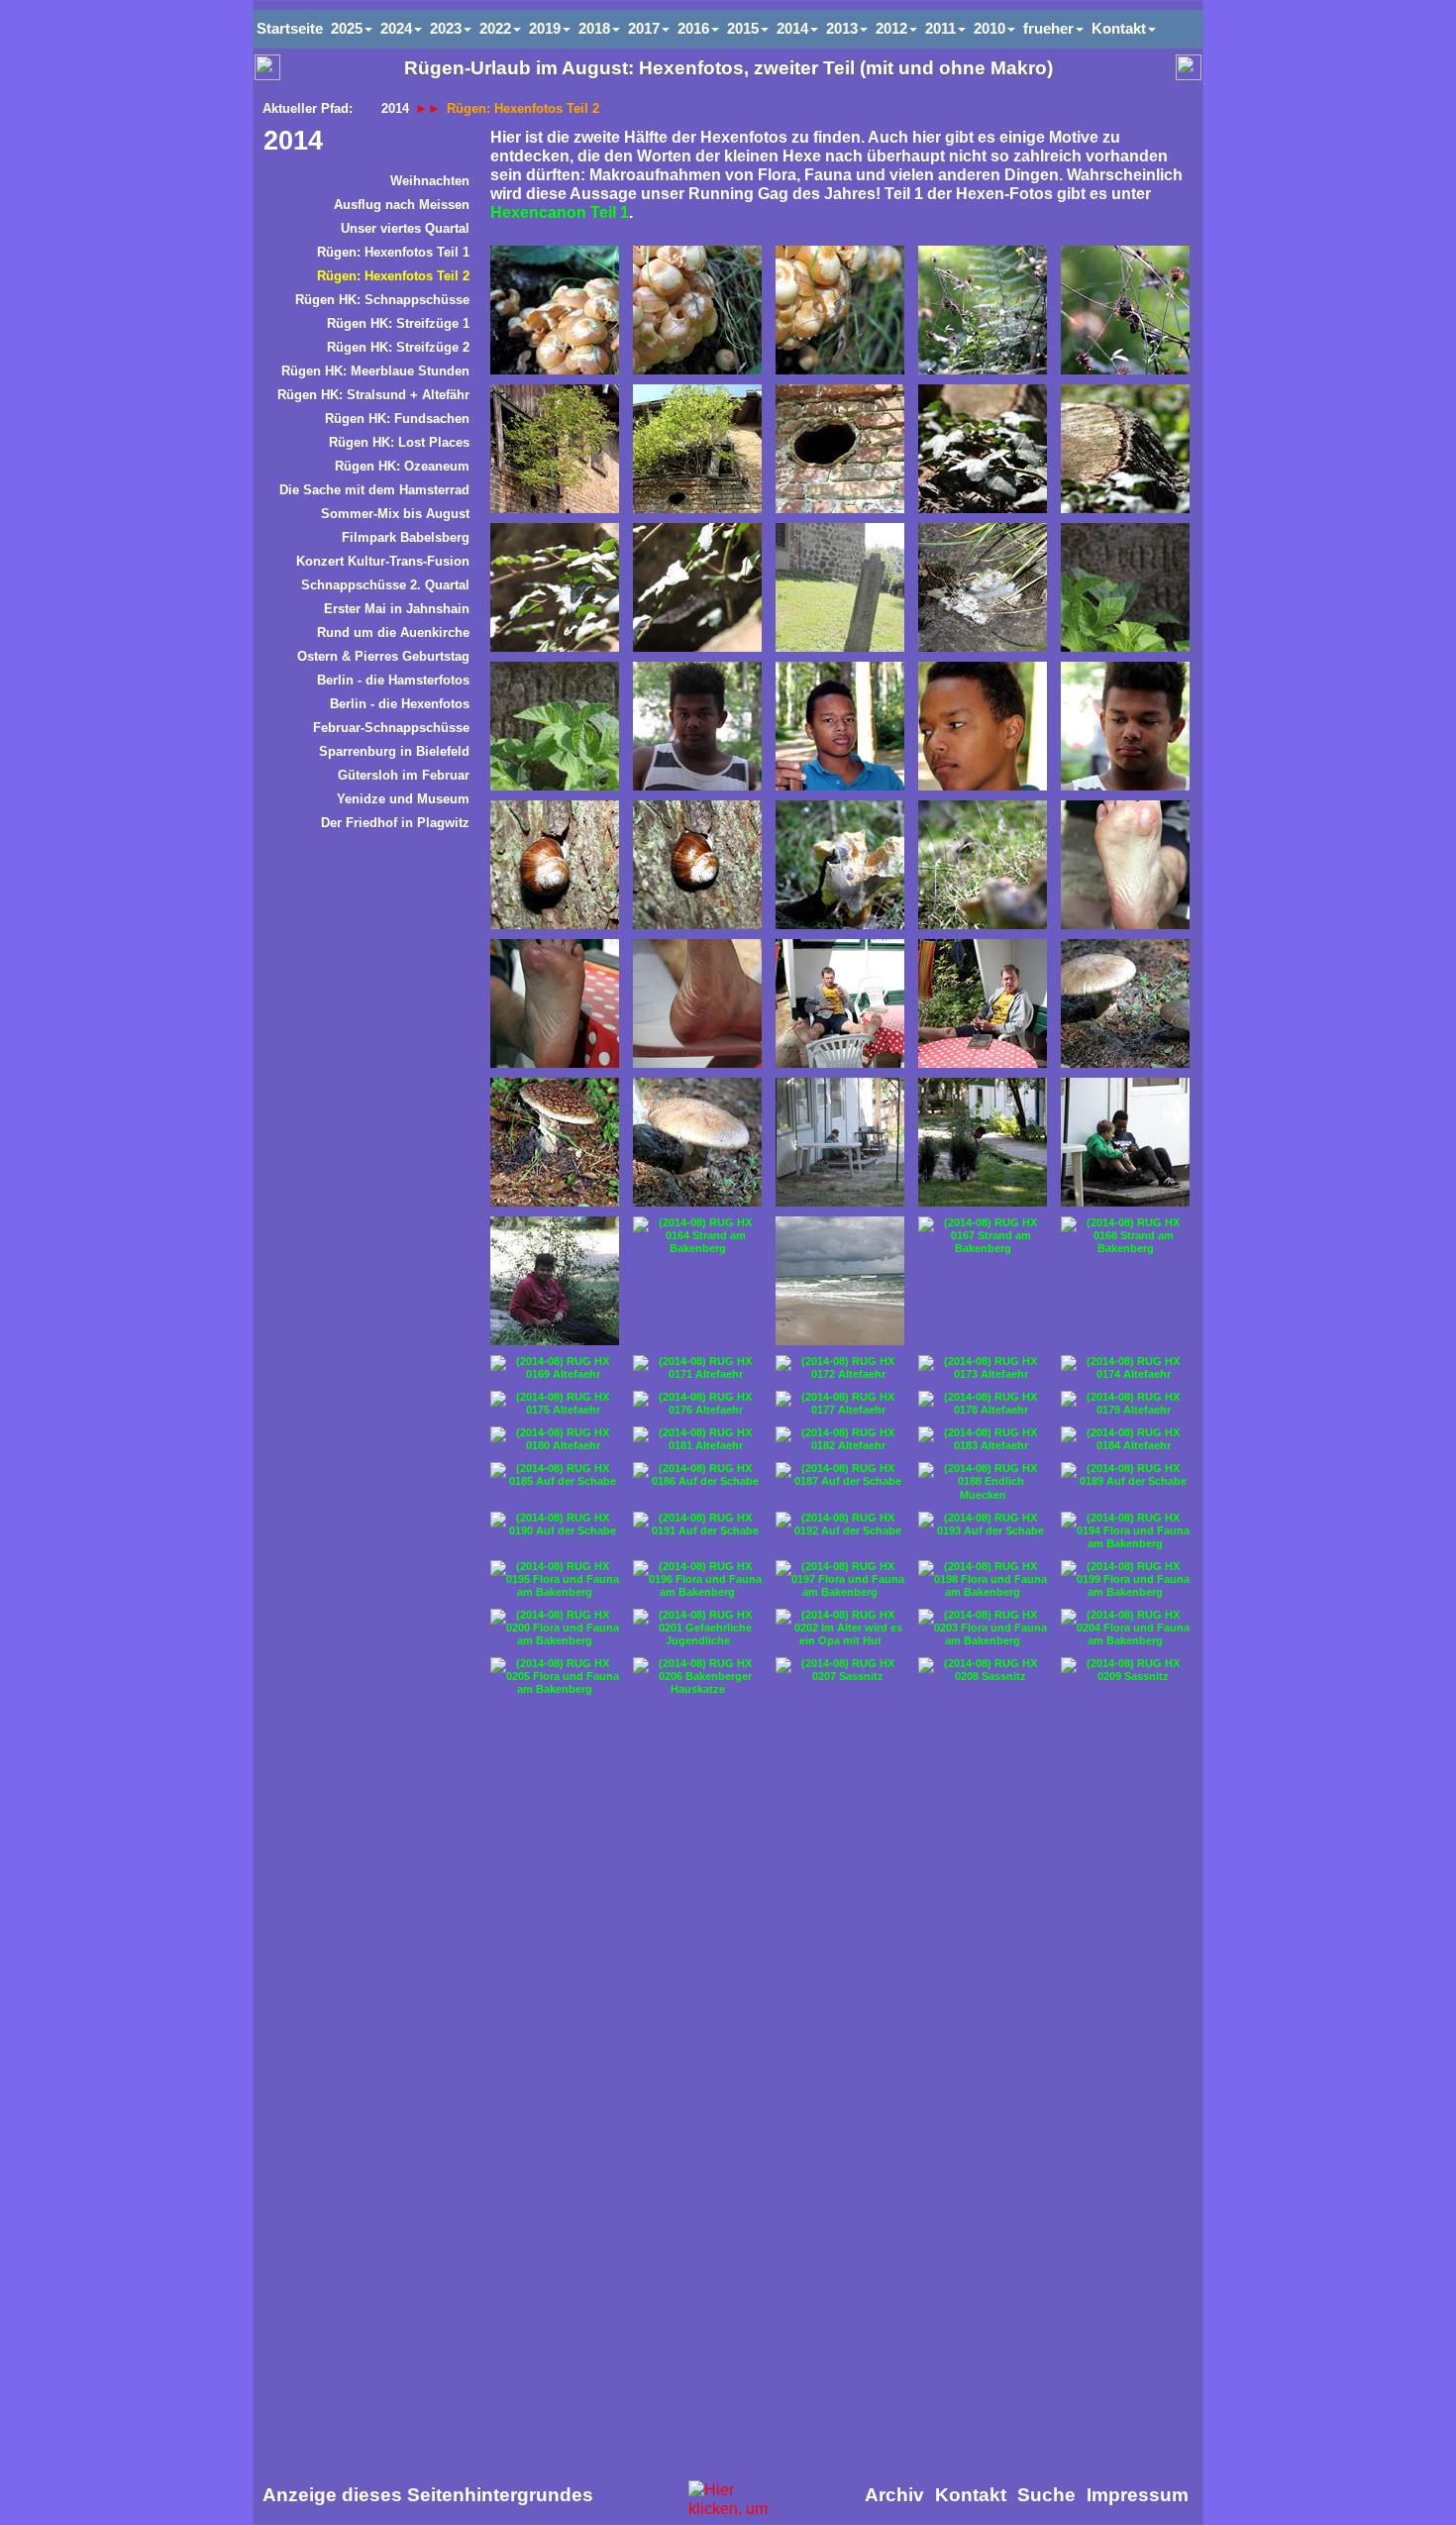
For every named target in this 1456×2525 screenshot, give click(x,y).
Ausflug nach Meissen (402, 205)
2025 (347, 28)
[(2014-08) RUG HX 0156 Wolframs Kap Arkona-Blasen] (983, 1003)
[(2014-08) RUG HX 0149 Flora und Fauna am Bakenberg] (840, 865)
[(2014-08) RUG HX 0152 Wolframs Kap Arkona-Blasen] (1125, 865)
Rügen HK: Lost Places (399, 442)
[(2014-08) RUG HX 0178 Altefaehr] (983, 1404)
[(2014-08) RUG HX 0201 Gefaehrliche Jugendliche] (697, 1628)
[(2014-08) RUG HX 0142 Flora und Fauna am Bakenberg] (555, 865)
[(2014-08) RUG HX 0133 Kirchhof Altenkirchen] (983, 587)
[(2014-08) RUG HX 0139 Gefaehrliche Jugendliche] (983, 726)
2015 (743, 28)
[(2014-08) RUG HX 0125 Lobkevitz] (555, 449)
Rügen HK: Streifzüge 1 (398, 323)
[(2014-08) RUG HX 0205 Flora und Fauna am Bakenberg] (555, 1677)
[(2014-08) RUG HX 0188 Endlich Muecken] (983, 1481)
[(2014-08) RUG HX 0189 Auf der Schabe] (1125, 1475)
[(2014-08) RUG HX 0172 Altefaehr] (840, 1368)
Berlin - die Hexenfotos (400, 704)
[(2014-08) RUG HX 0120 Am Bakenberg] (983, 310)
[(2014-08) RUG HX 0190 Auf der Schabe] (555, 1525)
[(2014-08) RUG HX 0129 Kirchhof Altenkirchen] (1125, 449)
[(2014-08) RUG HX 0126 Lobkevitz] (697, 449)
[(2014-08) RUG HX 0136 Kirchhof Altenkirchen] (555, 726)
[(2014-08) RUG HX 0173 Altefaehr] (983, 1368)
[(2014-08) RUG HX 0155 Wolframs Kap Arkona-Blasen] (840, 1003)
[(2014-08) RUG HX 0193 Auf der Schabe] (983, 1525)
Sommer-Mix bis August (395, 514)
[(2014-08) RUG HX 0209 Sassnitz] (1125, 1670)
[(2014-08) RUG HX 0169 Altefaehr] (555, 1368)
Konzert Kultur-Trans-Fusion (383, 561)
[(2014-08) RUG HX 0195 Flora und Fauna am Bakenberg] (555, 1579)
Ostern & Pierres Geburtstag (383, 656)
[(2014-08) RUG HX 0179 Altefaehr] (1125, 1404)
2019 (545, 28)
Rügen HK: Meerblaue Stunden (375, 371)
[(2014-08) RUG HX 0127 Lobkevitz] (840, 449)
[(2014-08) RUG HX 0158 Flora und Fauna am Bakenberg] (555, 1142)
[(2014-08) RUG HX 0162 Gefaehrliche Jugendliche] (1125, 1142)
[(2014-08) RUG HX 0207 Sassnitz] (840, 1670)
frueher (1048, 28)
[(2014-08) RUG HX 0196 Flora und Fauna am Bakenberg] (697, 1579)
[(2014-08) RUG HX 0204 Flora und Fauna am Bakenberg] (1125, 1628)
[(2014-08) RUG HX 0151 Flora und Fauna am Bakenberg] (983, 865)
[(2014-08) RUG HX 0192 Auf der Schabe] (840, 1525)
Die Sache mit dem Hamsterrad (374, 490)
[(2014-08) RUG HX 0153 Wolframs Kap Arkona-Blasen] (555, 1003)
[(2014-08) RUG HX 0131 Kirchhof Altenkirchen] (697, 587)
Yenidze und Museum (403, 799)
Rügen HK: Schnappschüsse (382, 300)
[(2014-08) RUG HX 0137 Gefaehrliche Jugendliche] (697, 726)
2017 (644, 28)
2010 (989, 28)
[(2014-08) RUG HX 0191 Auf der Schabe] (697, 1525)
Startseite (290, 28)
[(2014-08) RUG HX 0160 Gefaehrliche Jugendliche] (840, 1142)
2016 (693, 28)
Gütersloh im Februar (404, 775)
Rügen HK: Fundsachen (397, 419)
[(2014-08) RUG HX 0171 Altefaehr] (697, 1368)
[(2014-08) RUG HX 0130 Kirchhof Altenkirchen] (555, 587)
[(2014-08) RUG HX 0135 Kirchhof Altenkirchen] (1125, 587)
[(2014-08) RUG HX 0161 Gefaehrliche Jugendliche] (983, 1142)
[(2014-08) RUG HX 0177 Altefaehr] (840, 1404)
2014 (293, 141)
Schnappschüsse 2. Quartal (385, 585)
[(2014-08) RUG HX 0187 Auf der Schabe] (840, 1475)
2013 (842, 28)
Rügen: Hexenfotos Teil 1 (393, 252)
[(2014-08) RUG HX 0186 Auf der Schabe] (697, 1475)
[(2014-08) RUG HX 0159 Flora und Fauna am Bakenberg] (697, 1142)
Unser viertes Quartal (405, 228)
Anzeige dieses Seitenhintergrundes (428, 2495)
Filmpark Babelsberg (406, 537)
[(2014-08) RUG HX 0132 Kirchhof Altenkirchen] (840, 587)
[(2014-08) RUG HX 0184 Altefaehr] (1125, 1439)
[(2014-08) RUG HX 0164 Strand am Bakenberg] (697, 1236)
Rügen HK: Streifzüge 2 (398, 347)
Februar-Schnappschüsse (391, 728)
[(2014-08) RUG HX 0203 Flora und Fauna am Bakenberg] (983, 1628)
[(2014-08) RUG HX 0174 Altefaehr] (1125, 1368)
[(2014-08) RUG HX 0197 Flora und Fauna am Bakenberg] (840, 1579)
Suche (1046, 2495)
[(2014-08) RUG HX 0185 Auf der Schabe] (555, 1475)
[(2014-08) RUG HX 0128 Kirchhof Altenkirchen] (983, 449)
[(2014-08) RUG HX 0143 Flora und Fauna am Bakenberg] (697, 865)
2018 (594, 28)
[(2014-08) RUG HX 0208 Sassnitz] (983, 1670)
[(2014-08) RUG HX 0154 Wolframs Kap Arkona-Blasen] (697, 1003)
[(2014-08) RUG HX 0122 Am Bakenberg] (697, 310)
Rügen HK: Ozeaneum (402, 466)
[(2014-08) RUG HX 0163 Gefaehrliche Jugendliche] (555, 1281)
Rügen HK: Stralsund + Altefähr (373, 395)
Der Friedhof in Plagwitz (395, 823)
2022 (495, 28)
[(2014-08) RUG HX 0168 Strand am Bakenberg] (1125, 1236)
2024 (396, 28)
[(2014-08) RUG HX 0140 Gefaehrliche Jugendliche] (1125, 726)
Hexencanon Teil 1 (560, 212)
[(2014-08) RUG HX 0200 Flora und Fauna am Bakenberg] (555, 1628)
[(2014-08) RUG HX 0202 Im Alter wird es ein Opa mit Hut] (840, 1628)
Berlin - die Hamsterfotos (393, 680)
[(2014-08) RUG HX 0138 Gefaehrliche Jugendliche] (840, 726)
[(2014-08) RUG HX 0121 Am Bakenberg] (1125, 310)
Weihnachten (430, 181)
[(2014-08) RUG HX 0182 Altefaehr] (840, 1439)
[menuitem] (366, 184)
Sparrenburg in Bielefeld (394, 751)
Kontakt (1119, 28)
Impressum (1138, 2495)
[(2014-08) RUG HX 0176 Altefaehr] (697, 1404)
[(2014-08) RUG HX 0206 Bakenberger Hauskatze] (697, 1677)
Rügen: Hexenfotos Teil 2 (393, 276)
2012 (891, 28)
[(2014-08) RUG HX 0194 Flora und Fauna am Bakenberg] (1125, 1531)
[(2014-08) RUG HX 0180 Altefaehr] (555, 1439)
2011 (940, 28)
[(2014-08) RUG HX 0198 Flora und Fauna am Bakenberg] (983, 1579)
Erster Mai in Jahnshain (397, 609)
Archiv (894, 2495)
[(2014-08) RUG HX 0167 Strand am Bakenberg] (983, 1236)
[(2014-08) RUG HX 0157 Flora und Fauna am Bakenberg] (1125, 1003)
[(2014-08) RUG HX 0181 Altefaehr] (697, 1439)
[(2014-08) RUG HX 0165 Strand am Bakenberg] (840, 1281)
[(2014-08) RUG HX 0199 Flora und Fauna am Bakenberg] (1125, 1579)
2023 (446, 28)
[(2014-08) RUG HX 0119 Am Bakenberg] (555, 310)
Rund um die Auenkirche (393, 632)
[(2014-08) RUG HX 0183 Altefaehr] (983, 1439)
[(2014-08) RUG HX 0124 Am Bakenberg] (840, 310)
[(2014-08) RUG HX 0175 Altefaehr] (555, 1404)
